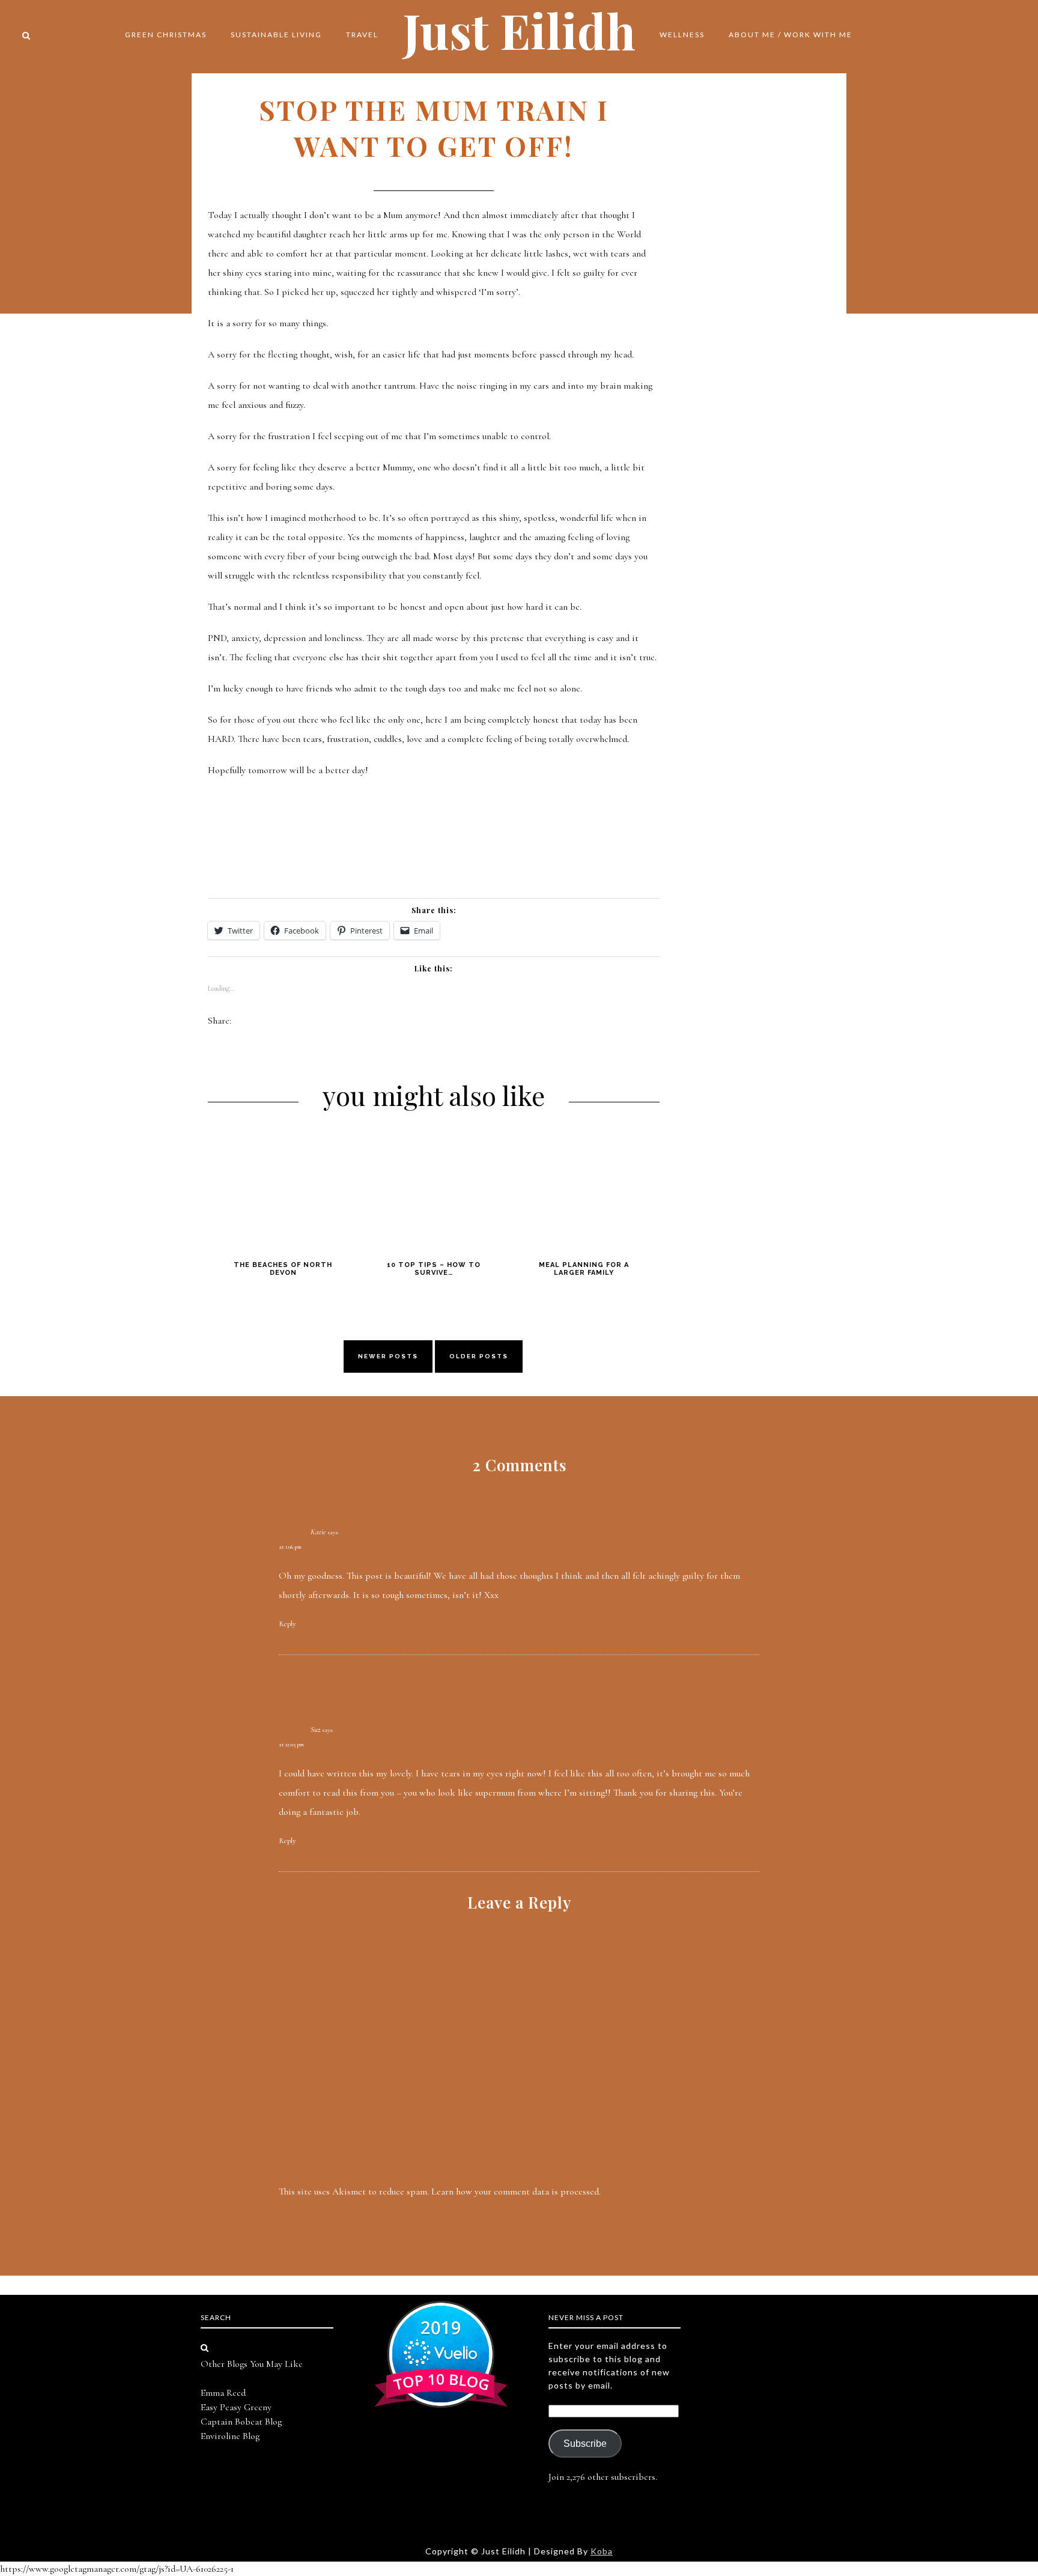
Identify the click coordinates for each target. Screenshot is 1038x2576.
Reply (287, 1624)
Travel (362, 35)
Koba (602, 2551)
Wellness (682, 35)
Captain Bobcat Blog (241, 2422)
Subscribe (585, 2444)
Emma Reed (223, 2393)
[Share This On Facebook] (241, 1021)
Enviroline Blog (230, 2436)
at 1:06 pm (290, 1547)
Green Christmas (166, 35)
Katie (318, 1532)
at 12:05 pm (291, 1745)
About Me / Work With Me (791, 35)
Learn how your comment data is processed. (516, 2192)
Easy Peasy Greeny (236, 2407)
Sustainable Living (276, 35)
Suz (315, 1730)
